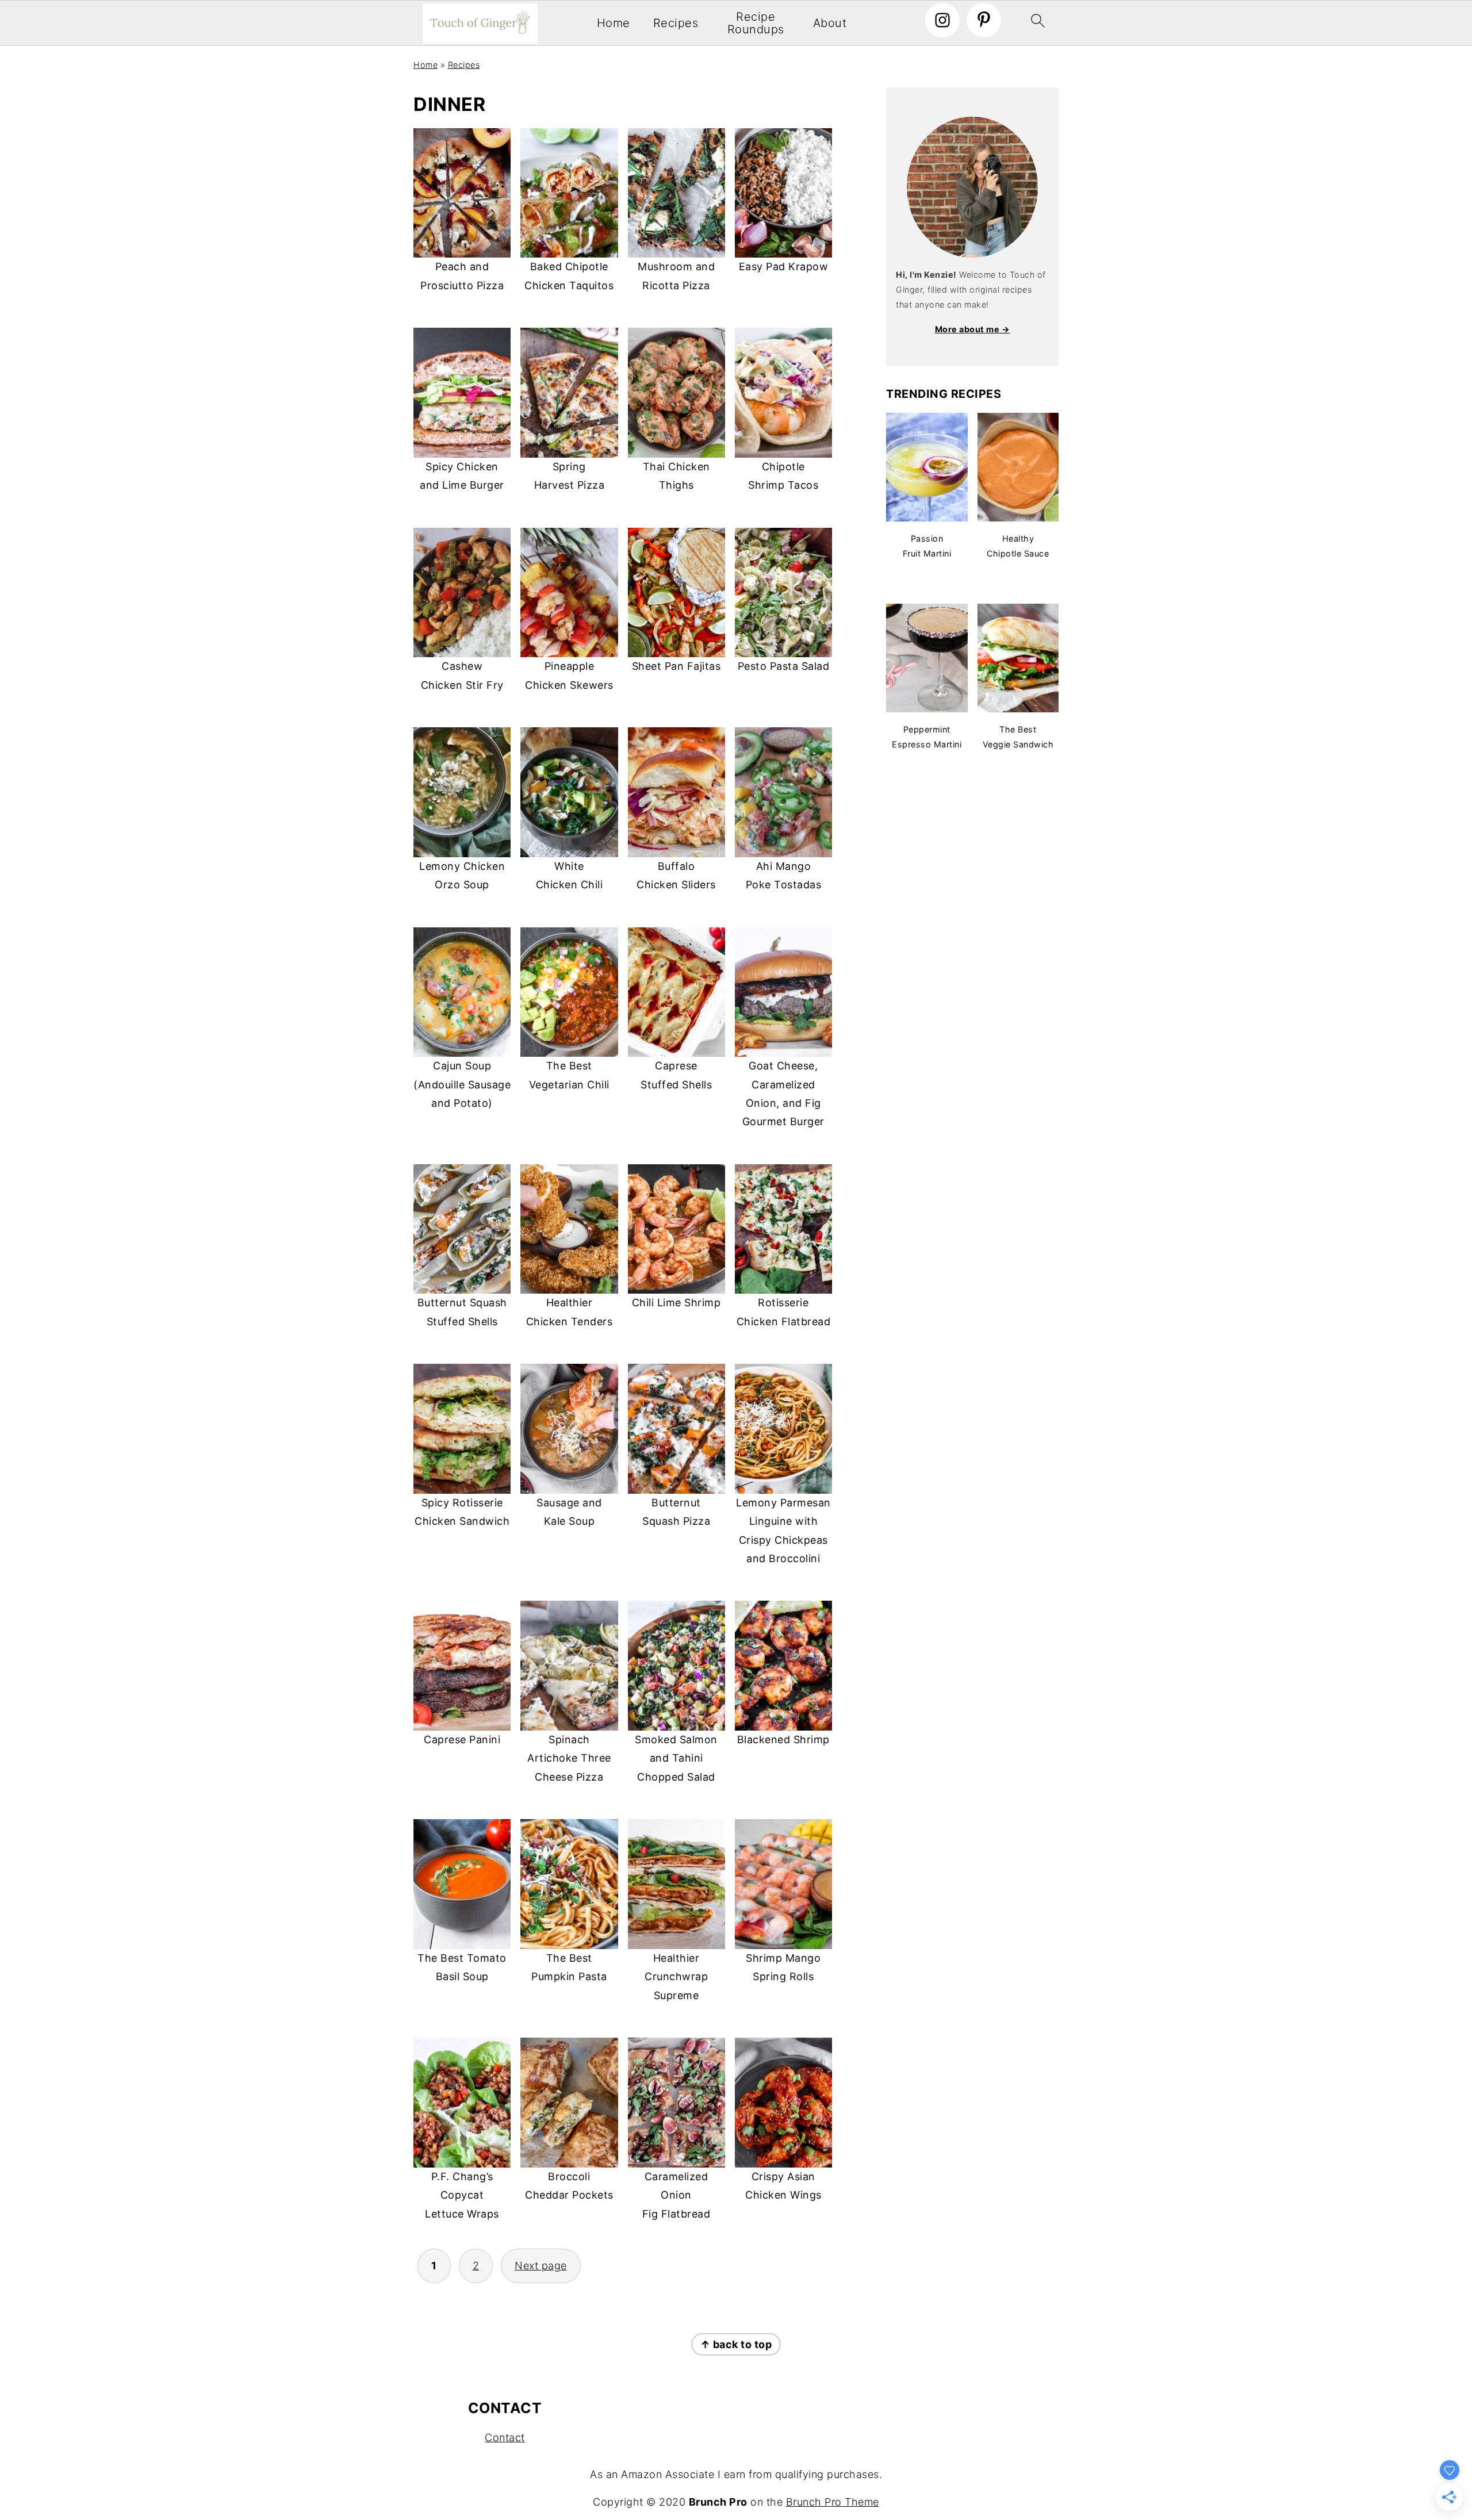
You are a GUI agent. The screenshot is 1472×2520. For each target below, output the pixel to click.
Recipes (676, 24)
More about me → (973, 329)
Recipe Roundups (756, 23)
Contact (505, 2437)
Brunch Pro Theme (833, 2502)
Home (614, 24)
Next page (541, 2266)
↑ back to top (736, 2344)
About (830, 24)
